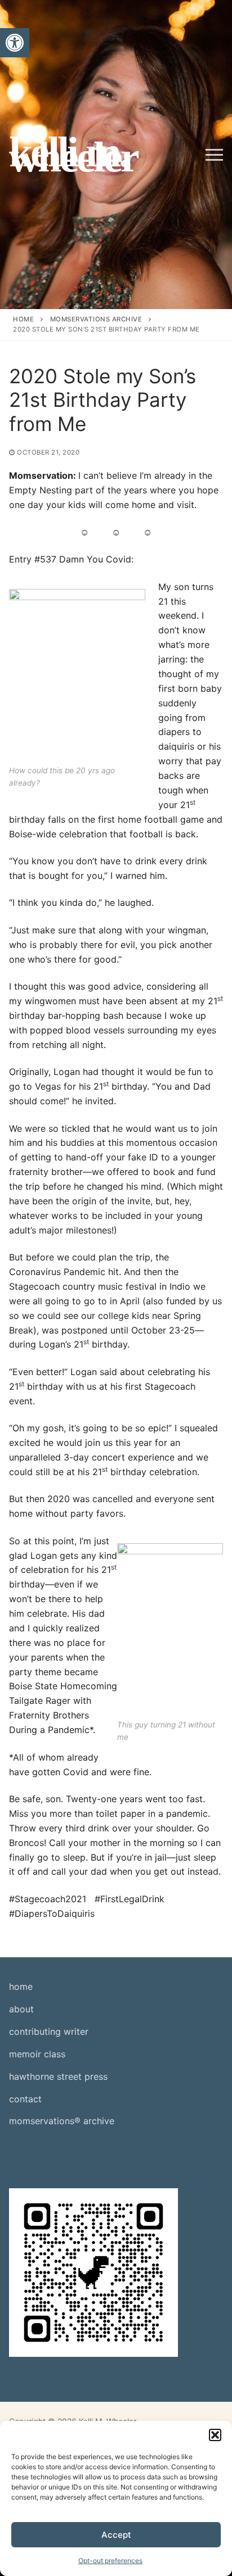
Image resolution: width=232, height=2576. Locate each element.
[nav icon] (214, 155)
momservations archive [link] (96, 319)
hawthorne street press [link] (58, 2076)
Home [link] (23, 319)
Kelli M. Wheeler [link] (73, 155)
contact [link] (25, 2099)
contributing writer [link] (49, 2031)
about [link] (21, 2009)
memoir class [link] (37, 2054)
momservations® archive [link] (62, 2121)
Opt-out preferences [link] (110, 2561)
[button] (215, 2435)
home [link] (21, 1987)
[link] (15, 43)
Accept (116, 2535)
